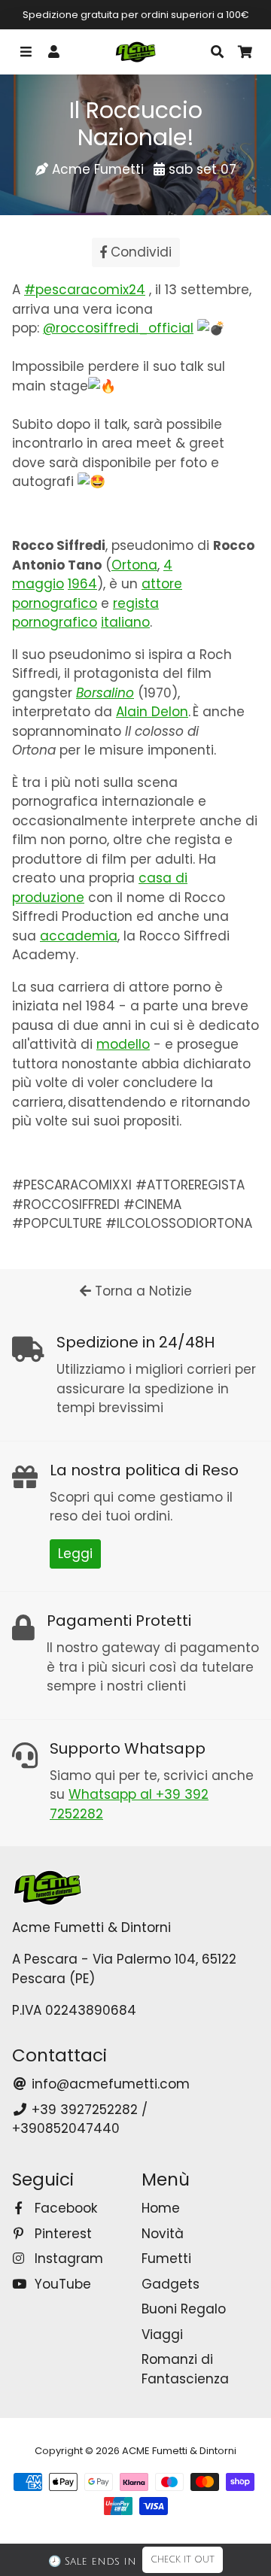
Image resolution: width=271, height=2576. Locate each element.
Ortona (134, 565)
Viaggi (162, 2334)
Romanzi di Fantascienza (185, 2369)
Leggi (75, 1554)
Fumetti (166, 2259)
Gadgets (171, 2284)
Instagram (67, 2259)
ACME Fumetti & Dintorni (179, 2451)
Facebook (64, 2208)
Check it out (183, 2560)
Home (161, 2208)
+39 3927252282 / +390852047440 (80, 2119)
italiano (125, 622)
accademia (79, 936)
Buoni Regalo (184, 2309)
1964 (82, 584)
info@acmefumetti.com (109, 2084)
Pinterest (61, 2234)
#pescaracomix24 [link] (85, 290)
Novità (163, 2234)
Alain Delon (152, 712)
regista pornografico (85, 613)
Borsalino (105, 693)
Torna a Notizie (142, 1291)
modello (123, 1044)
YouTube (61, 2284)
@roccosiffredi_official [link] (118, 328)
